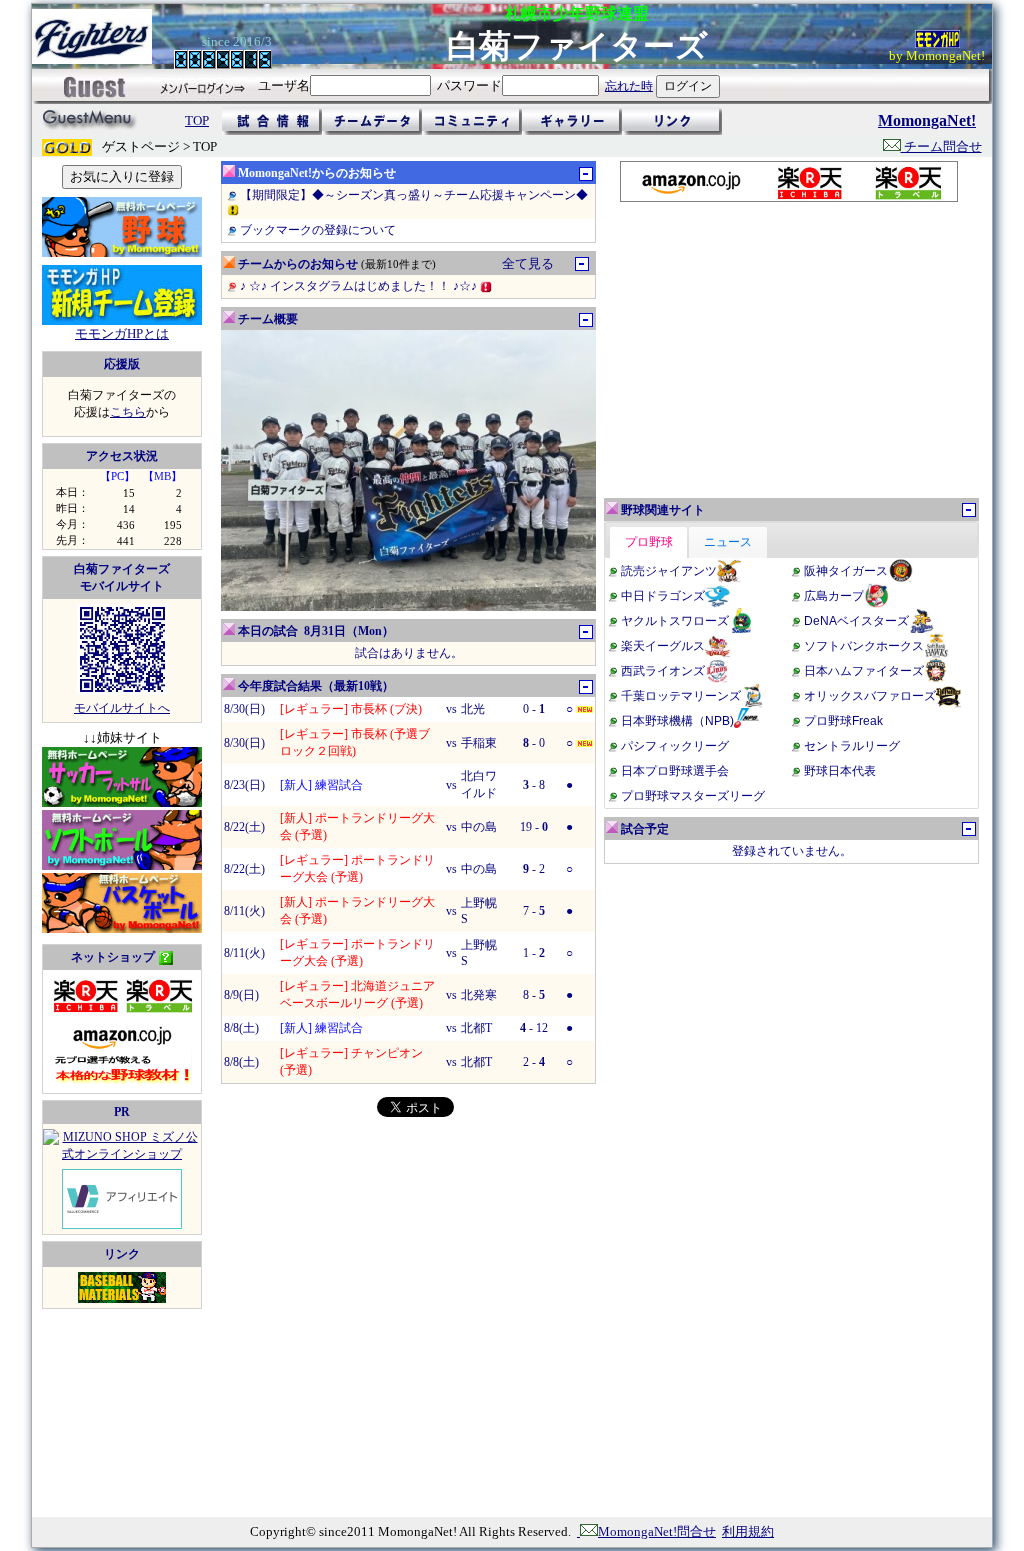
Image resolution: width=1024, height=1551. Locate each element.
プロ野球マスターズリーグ (693, 796)
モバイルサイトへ (122, 708)
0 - (534, 709)
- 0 (534, 743)
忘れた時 (629, 86)
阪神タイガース (846, 571)
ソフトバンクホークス (864, 646)
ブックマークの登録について (318, 230)
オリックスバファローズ (870, 696)
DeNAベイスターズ (856, 621)
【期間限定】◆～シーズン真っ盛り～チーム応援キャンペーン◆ (414, 195)
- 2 (534, 869)
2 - (534, 1062)
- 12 (534, 1028)
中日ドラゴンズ (663, 596)
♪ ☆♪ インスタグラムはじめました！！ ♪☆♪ (360, 286)
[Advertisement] (788, 350)
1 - (534, 953)
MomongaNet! (927, 120)
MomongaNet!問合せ (657, 1531)
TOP (197, 120)
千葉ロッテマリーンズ (681, 696)
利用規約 (748, 1531)
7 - (534, 911)
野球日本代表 (840, 771)
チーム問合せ (941, 146)
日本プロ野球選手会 (675, 771)
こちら (128, 412)
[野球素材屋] (122, 1299)
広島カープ (834, 596)
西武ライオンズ (663, 671)
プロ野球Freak (843, 721)
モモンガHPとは (122, 333)
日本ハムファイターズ (864, 671)
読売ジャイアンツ (669, 571)
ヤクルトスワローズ (675, 621)
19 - (534, 827)
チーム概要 (268, 319)
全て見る (528, 263)
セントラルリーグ (852, 746)
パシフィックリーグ (675, 746)
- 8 (534, 785)
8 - (534, 995)
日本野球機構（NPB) (677, 721)
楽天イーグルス (663, 646)
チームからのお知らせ (298, 264)
